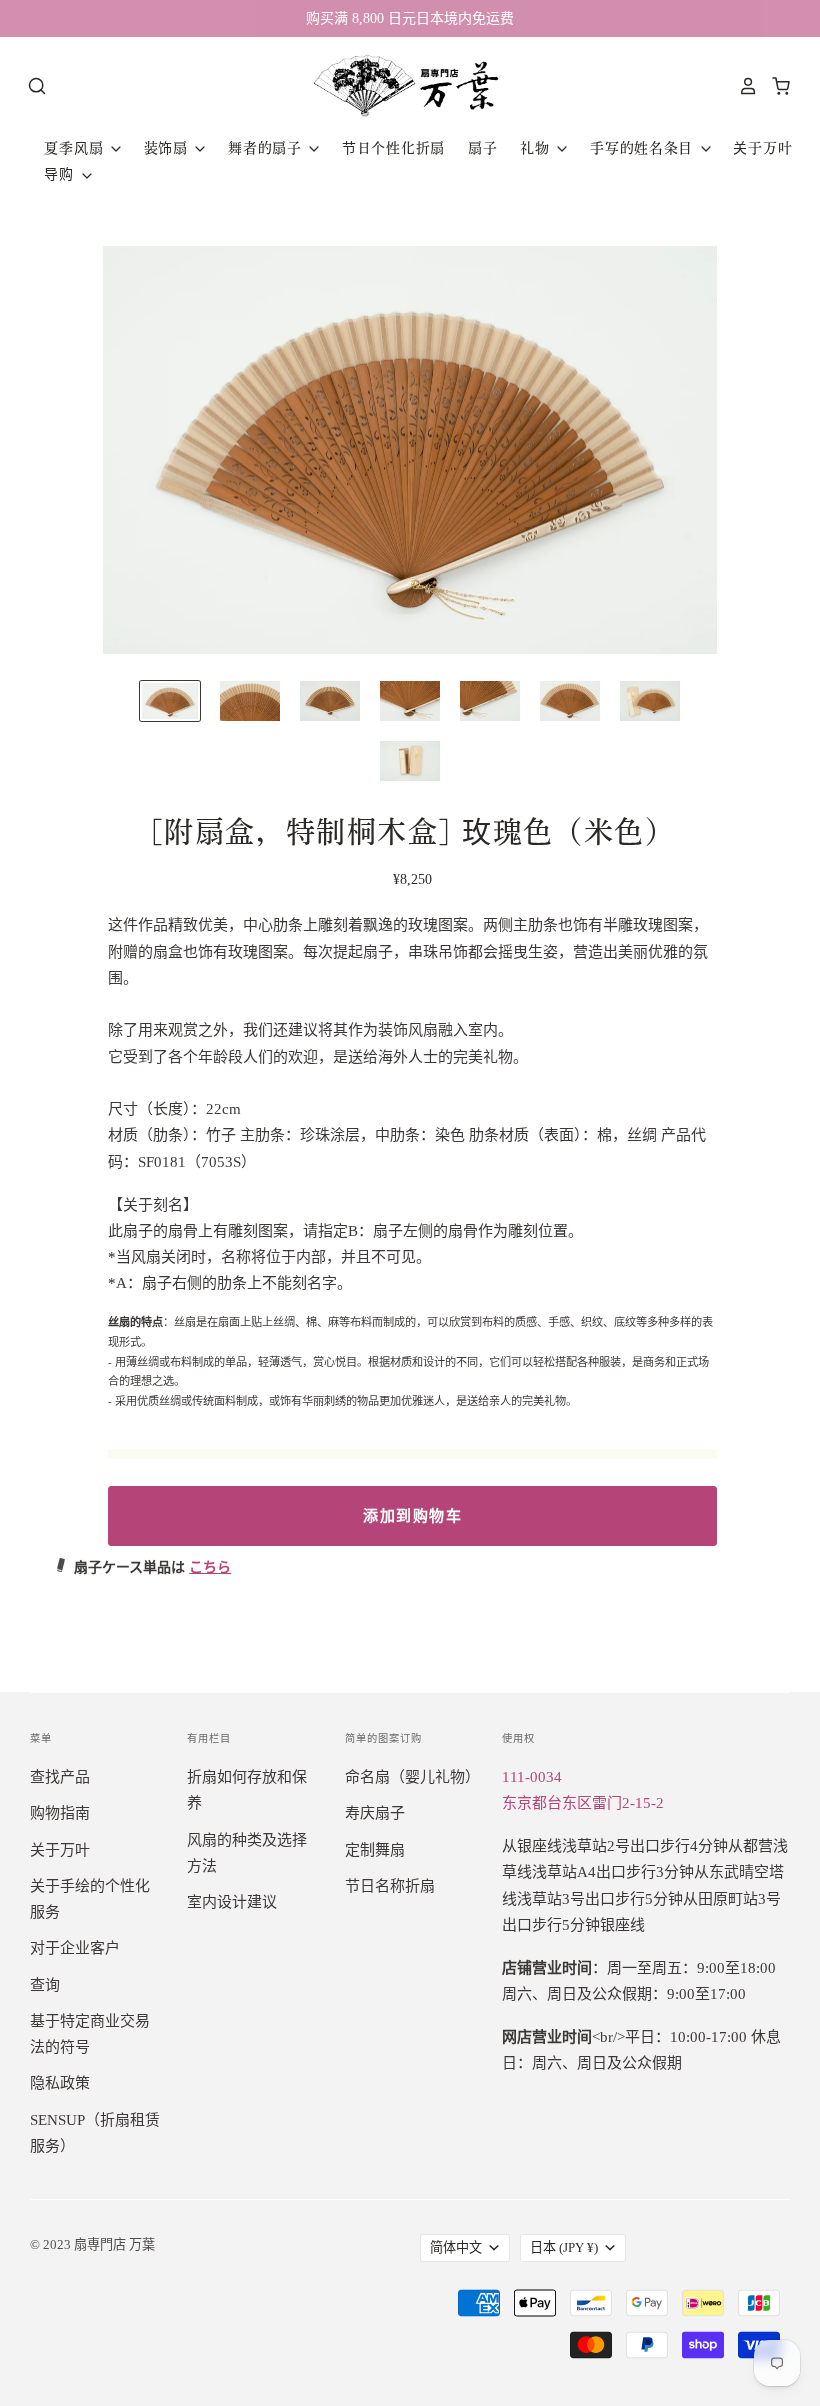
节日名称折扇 (390, 1886)
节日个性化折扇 (393, 148)
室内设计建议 (232, 1902)
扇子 (482, 148)
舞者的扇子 (267, 148)
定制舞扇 (375, 1850)
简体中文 (456, 2247)
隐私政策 (60, 2083)
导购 (61, 174)
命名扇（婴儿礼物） (412, 1777)
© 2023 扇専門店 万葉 (92, 2244)
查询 (45, 1985)
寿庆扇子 (375, 1813)
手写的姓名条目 (644, 148)
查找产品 (60, 1777)
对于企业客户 (75, 1948)
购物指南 (60, 1813)
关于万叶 (762, 148)
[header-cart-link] (775, 86)
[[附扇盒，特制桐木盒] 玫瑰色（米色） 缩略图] (170, 701)
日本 (564, 2247)
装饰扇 (168, 148)
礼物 (537, 148)
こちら (210, 1567)
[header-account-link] (743, 86)
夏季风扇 (76, 148)
